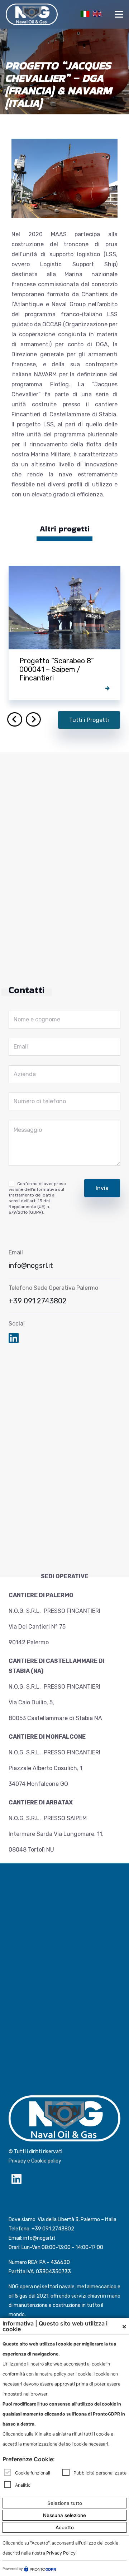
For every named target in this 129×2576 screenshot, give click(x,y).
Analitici (23, 2485)
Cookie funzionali (33, 2473)
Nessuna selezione (64, 2515)
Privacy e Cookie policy (35, 2161)
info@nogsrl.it (31, 1265)
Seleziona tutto (65, 2503)
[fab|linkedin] (14, 1339)
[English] (96, 13)
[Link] (32, 14)
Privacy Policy (61, 2553)
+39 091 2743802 (38, 1301)
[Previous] (15, 719)
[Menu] (119, 14)
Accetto (65, 2527)
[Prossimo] (33, 719)
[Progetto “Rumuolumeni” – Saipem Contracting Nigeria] (64, 633)
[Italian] (84, 13)
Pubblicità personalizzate (100, 2473)
